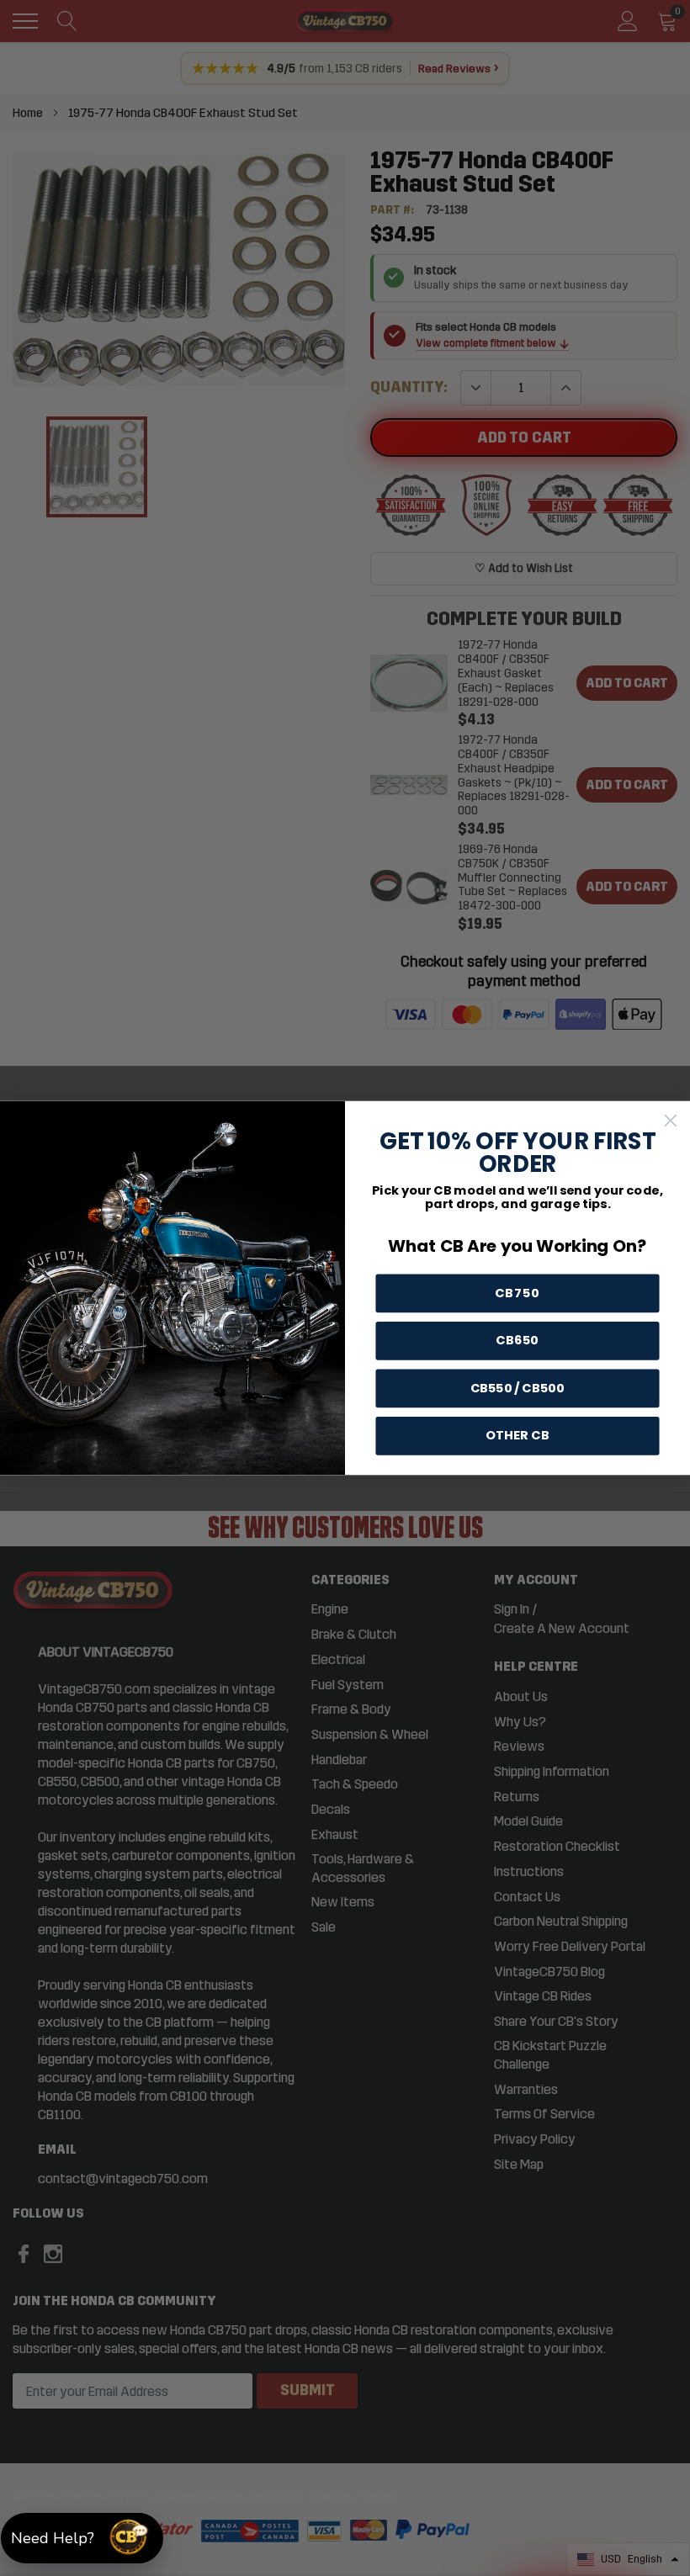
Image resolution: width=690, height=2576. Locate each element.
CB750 (518, 1293)
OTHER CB (517, 1436)
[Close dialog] (671, 1121)
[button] (82, 2538)
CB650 (517, 1341)
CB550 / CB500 (518, 1389)
